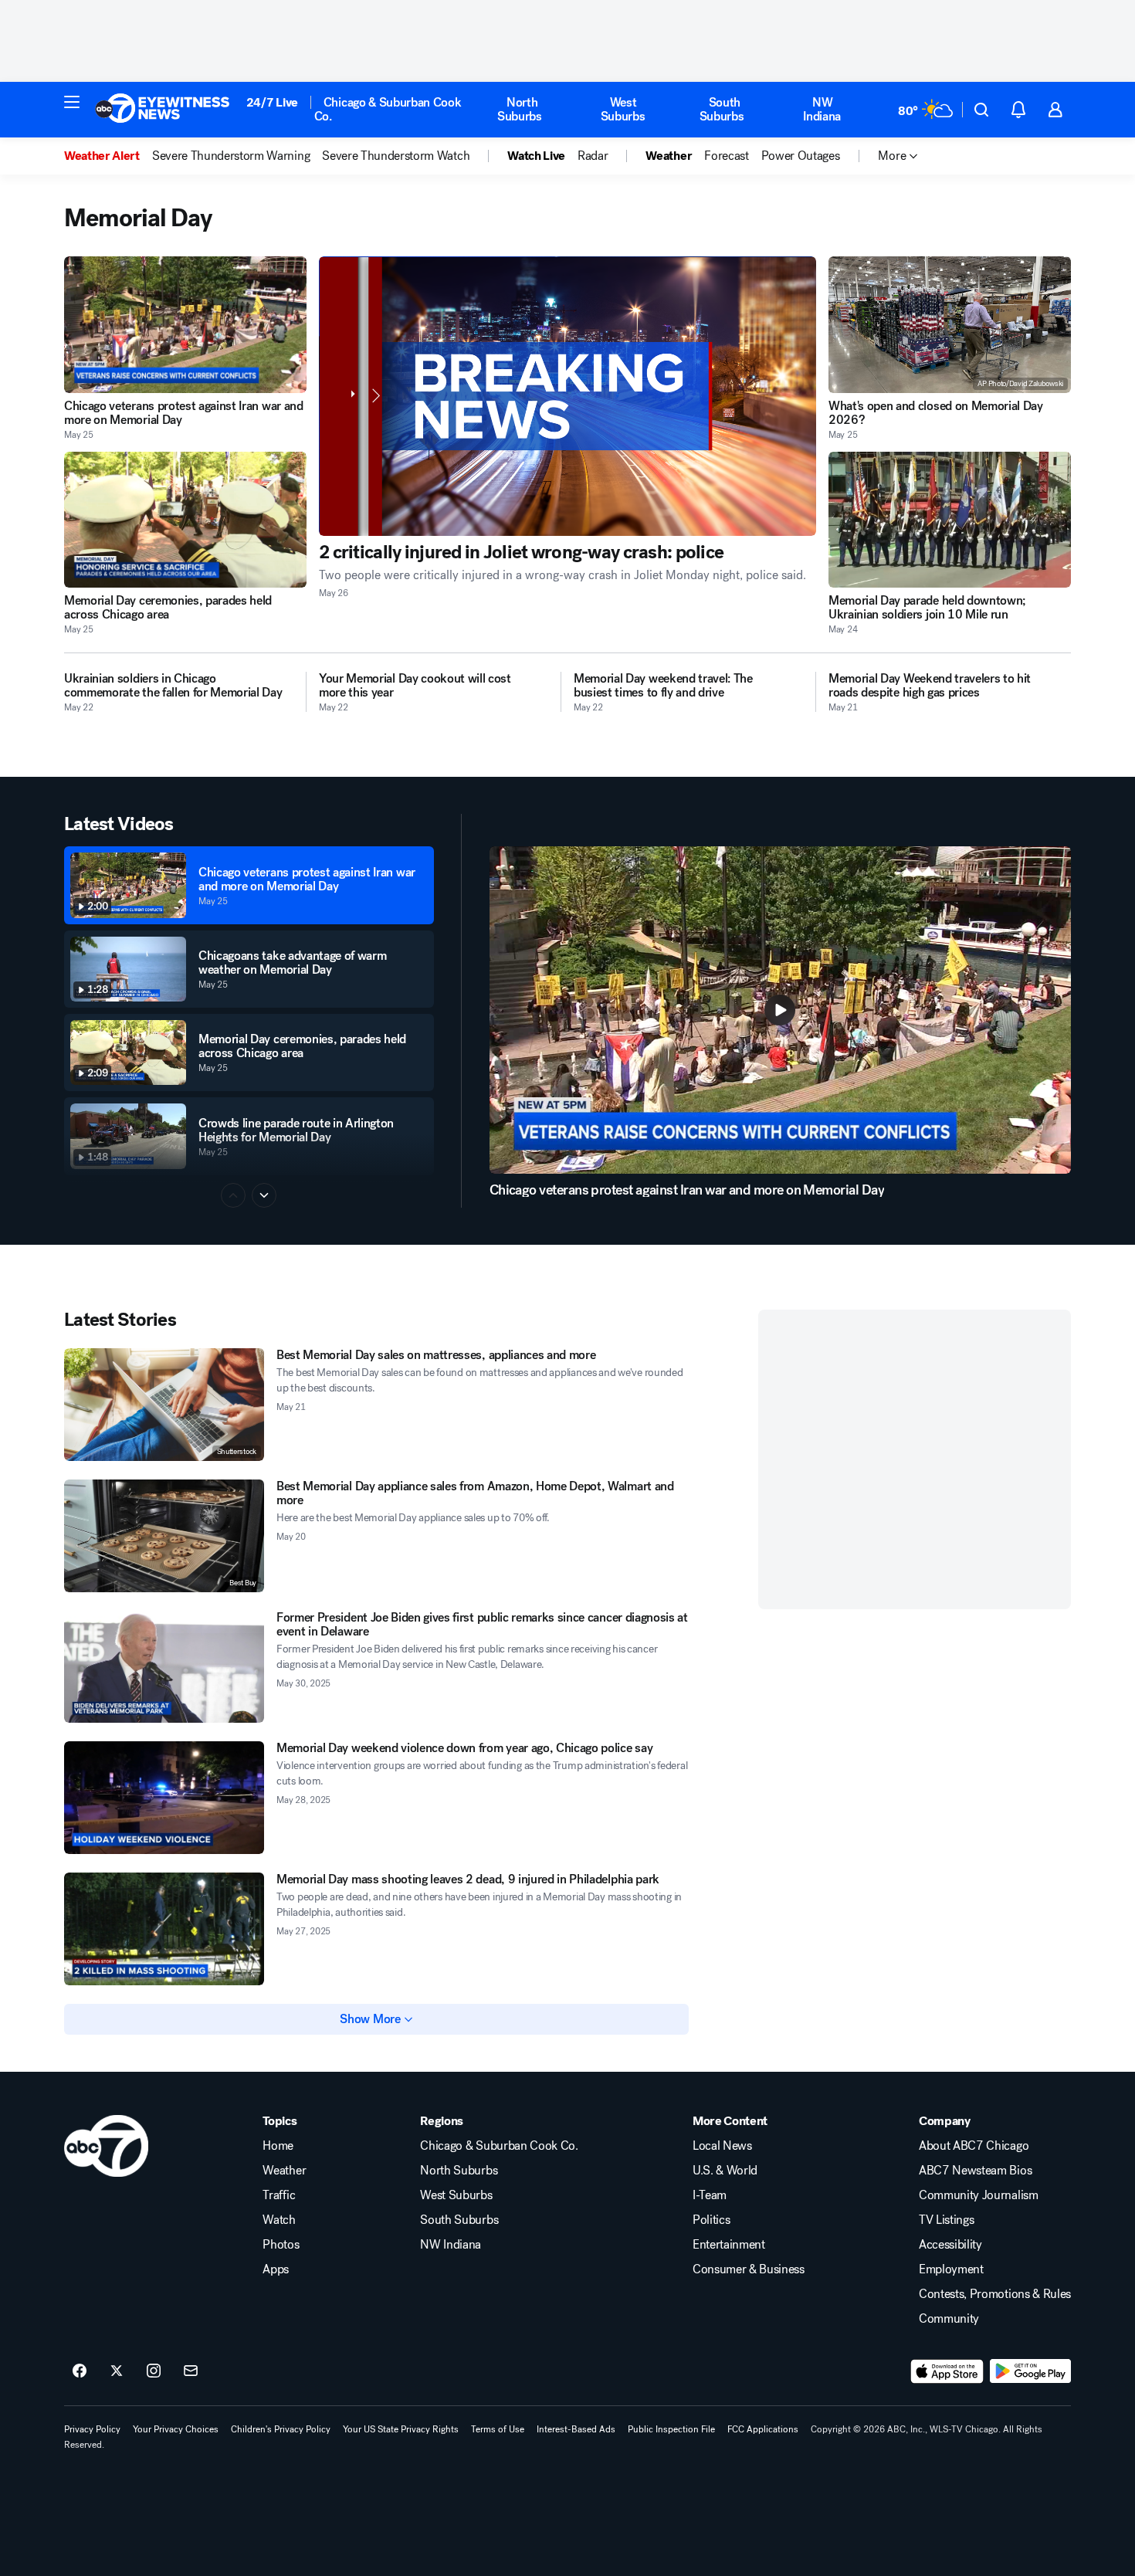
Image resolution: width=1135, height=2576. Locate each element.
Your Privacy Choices (176, 2429)
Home (278, 2146)
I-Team (710, 2195)
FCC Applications (763, 2429)
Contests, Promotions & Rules (995, 2294)
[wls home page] (106, 2146)
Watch (279, 2220)
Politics (711, 2220)
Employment (951, 2269)
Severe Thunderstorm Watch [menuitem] (396, 156)
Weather (284, 2171)
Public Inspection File (671, 2429)
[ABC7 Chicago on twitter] (117, 2371)
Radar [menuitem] (593, 156)
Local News (722, 2146)
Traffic (279, 2195)
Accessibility (950, 2245)
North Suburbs (520, 109)
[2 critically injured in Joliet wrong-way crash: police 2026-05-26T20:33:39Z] (567, 396)
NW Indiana (822, 109)
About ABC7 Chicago (974, 2146)
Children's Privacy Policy (281, 2429)
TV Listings (946, 2220)
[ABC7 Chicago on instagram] (154, 2371)
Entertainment (729, 2245)
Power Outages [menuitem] (801, 156)
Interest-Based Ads (576, 2429)
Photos (281, 2245)
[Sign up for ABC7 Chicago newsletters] (191, 2371)
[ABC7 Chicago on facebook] (80, 2371)
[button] (72, 102)
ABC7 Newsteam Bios (975, 2171)
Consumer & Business (749, 2269)
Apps (276, 2269)
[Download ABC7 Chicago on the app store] (947, 2371)
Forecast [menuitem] (726, 156)
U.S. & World (725, 2171)
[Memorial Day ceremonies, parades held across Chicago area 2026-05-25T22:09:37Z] (185, 520)
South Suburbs (722, 109)
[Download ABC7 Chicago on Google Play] (1030, 2371)
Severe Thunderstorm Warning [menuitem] (231, 156)
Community (949, 2319)
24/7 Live (272, 102)
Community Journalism (979, 2195)
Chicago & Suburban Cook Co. (388, 109)
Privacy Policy (92, 2429)
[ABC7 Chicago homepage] (163, 110)
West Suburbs (623, 109)
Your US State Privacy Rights (401, 2429)
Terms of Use (498, 2429)
